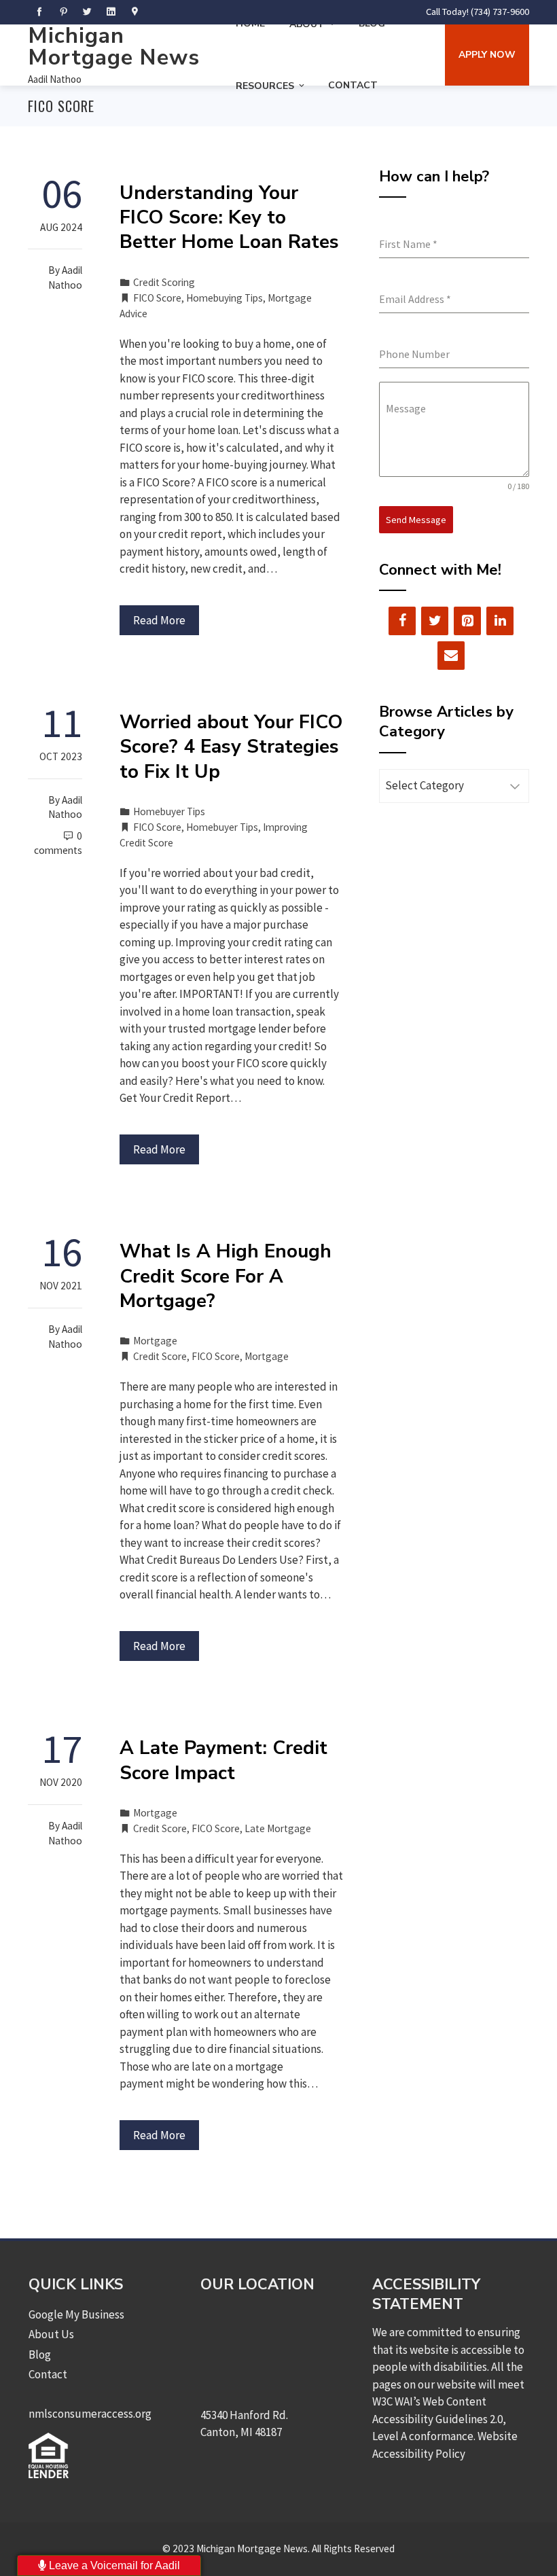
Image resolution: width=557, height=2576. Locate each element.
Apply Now (487, 55)
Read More (159, 620)
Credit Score (160, 1356)
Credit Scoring (164, 282)
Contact (353, 85)
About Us (51, 2334)
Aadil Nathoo (55, 79)
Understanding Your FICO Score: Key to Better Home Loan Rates (229, 218)
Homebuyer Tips (169, 811)
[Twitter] (435, 621)
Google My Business (76, 2314)
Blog (40, 2355)
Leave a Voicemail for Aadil (113, 2565)
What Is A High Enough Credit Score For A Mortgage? (226, 1276)
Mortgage (155, 1341)
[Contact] (451, 656)
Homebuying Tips (224, 298)
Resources (265, 86)
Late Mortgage (278, 1828)
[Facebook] (402, 621)
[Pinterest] (467, 621)
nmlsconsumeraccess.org (90, 2414)
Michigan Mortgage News (114, 47)
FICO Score (157, 298)
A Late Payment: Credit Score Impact (223, 1760)
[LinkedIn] (500, 621)
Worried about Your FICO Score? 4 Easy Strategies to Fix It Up (231, 747)
